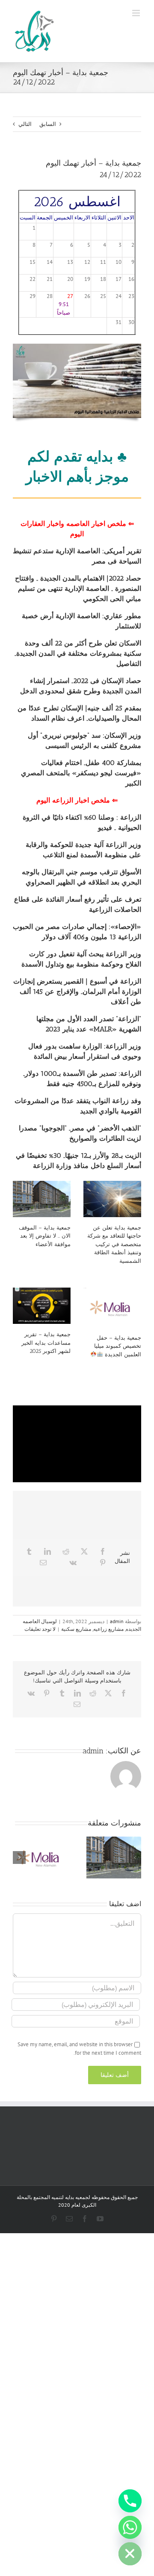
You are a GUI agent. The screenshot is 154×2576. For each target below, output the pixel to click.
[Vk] (73, 1563)
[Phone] (130, 2501)
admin (117, 1621)
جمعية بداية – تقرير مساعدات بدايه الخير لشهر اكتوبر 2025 (46, 1343)
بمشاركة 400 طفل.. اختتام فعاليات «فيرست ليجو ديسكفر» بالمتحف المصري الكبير (81, 773)
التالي (25, 124)
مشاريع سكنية (76, 1629)
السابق (48, 124)
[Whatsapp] (130, 2527)
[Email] (43, 1563)
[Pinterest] (103, 1563)
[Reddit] (66, 1551)
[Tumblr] (29, 1551)
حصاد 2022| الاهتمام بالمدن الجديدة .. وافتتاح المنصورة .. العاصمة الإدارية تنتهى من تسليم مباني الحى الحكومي (78, 589)
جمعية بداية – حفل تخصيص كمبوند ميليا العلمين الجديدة (118, 1346)
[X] (84, 1551)
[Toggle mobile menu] (137, 13)
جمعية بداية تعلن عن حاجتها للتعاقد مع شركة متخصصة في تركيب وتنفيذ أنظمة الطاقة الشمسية (114, 1244)
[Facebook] (103, 1551)
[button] (135, 1858)
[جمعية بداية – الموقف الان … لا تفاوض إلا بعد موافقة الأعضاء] (42, 1199)
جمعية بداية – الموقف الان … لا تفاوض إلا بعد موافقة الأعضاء (45, 1236)
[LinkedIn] (47, 1551)
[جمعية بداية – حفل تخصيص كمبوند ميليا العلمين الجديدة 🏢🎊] (112, 1307)
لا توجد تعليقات (40, 1629)
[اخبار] (77, 346)
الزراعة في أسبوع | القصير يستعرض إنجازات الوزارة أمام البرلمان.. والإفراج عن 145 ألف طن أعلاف (77, 992)
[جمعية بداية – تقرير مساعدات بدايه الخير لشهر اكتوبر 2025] (42, 1306)
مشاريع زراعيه (108, 1629)
